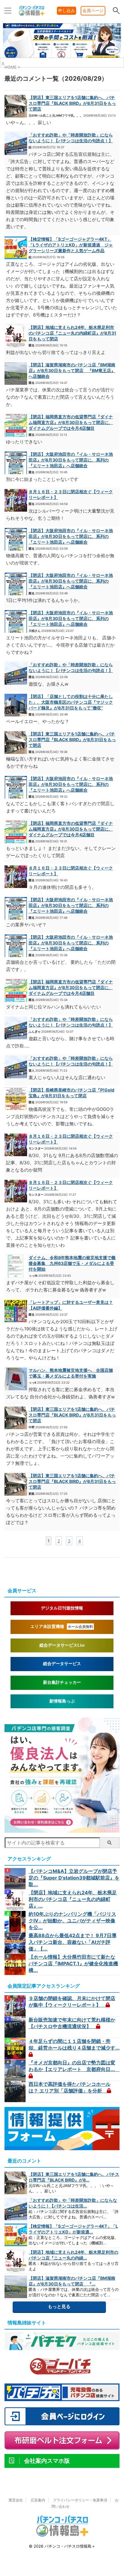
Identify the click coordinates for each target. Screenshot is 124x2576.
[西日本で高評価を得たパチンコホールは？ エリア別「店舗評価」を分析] (16, 2092)
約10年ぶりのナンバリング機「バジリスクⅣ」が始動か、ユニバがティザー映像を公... (72, 1921)
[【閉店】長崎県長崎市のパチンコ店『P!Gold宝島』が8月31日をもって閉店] (16, 1099)
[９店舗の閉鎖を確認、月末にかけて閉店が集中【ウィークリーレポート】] (16, 2006)
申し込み (67, 10)
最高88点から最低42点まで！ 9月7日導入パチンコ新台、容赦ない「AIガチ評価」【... (73, 1942)
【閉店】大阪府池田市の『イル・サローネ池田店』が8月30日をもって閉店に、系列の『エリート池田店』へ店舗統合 (71, 460)
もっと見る (59, 2306)
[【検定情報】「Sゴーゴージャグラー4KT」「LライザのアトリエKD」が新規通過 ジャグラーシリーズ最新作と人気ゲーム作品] (16, 248)
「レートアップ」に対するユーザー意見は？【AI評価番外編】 (71, 1305)
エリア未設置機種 (62, 1627)
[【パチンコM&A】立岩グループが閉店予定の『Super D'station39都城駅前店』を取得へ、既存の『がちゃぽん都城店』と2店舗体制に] (16, 1879)
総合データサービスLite (62, 1645)
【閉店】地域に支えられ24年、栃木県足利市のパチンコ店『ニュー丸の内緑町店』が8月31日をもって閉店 (72, 333)
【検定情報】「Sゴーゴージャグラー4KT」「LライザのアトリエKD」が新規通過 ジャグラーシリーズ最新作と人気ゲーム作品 (71, 245)
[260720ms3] (62, 1830)
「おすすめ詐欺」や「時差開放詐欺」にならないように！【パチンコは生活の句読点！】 (71, 138)
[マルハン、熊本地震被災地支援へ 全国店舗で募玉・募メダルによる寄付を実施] (16, 1379)
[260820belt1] (62, 57)
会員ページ (93, 10)
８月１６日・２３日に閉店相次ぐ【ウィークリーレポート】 (71, 494)
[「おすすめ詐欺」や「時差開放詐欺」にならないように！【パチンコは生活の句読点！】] (16, 144)
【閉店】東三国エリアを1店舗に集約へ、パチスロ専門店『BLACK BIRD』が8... (74, 2177)
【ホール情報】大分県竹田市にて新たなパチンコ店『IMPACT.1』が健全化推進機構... (73, 1963)
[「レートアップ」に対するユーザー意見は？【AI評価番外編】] (16, 1311)
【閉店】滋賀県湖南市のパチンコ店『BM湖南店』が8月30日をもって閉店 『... (72, 2281)
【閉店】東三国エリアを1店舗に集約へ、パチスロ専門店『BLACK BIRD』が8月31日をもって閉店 (72, 103)
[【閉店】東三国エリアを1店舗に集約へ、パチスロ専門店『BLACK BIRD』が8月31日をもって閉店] (16, 106)
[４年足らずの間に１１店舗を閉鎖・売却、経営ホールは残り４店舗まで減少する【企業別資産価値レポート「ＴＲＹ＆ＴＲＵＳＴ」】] (16, 2049)
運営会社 (16, 2500)
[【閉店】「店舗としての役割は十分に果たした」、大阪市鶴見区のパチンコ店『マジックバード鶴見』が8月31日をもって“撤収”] (16, 705)
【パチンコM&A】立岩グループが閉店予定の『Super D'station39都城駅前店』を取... (74, 1878)
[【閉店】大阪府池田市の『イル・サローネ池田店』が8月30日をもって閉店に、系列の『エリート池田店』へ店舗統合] (16, 463)
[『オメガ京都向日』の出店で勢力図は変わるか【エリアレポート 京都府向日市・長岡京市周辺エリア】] (16, 2070)
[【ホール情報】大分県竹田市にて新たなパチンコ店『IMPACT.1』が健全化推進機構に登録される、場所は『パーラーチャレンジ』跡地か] (16, 1964)
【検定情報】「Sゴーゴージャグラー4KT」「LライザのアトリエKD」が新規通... (73, 2229)
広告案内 (38, 2500)
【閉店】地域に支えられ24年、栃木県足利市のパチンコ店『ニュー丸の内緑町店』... (73, 1899)
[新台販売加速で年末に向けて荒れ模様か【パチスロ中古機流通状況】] (16, 2027)
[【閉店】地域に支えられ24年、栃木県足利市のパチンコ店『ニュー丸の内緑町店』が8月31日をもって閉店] (16, 336)
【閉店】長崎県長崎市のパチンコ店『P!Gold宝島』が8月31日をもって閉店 (71, 1093)
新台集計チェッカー (62, 1682)
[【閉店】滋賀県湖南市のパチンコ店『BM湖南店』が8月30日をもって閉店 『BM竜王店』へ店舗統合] (16, 373)
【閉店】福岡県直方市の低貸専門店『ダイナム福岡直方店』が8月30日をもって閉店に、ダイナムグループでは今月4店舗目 (71, 422)
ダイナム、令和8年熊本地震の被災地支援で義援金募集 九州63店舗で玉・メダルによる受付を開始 (72, 1263)
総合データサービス (62, 1664)
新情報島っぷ (62, 1701)
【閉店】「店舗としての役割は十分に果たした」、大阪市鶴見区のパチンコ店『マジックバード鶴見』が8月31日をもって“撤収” (71, 702)
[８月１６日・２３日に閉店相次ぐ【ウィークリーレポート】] (16, 500)
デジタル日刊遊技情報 (62, 1608)
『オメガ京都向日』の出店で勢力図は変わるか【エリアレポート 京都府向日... (74, 2066)
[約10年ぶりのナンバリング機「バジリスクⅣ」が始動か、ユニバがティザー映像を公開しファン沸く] (16, 1922)
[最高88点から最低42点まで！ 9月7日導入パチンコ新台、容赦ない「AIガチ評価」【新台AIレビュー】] (16, 1943)
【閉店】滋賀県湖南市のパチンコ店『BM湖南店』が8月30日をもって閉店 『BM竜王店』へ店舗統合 (72, 370)
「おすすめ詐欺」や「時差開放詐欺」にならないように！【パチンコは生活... (73, 2203)
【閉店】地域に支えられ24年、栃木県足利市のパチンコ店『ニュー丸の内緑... (73, 2255)
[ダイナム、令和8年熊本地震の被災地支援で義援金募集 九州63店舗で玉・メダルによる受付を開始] (16, 1266)
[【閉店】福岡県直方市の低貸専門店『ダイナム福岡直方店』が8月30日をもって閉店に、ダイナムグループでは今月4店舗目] (16, 425)
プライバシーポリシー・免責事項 (80, 2500)
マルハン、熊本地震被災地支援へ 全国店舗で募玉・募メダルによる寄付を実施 (71, 1373)
